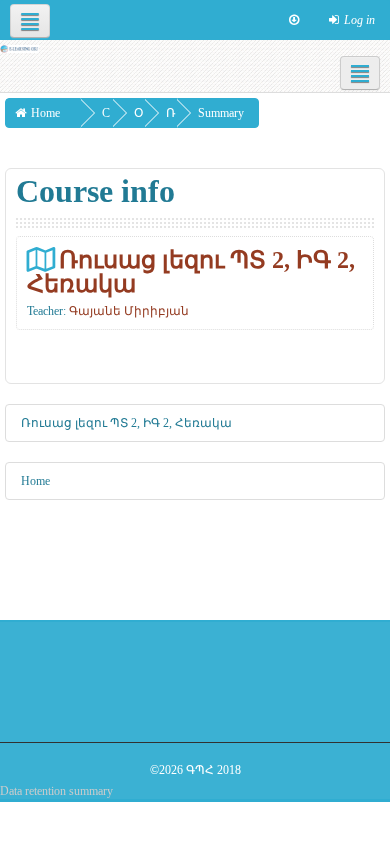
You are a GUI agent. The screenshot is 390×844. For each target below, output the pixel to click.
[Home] (19, 48)
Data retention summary (56, 791)
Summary (221, 113)
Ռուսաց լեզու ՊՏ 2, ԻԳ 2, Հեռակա (191, 271)
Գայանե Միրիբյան (129, 311)
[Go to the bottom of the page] (294, 20)
